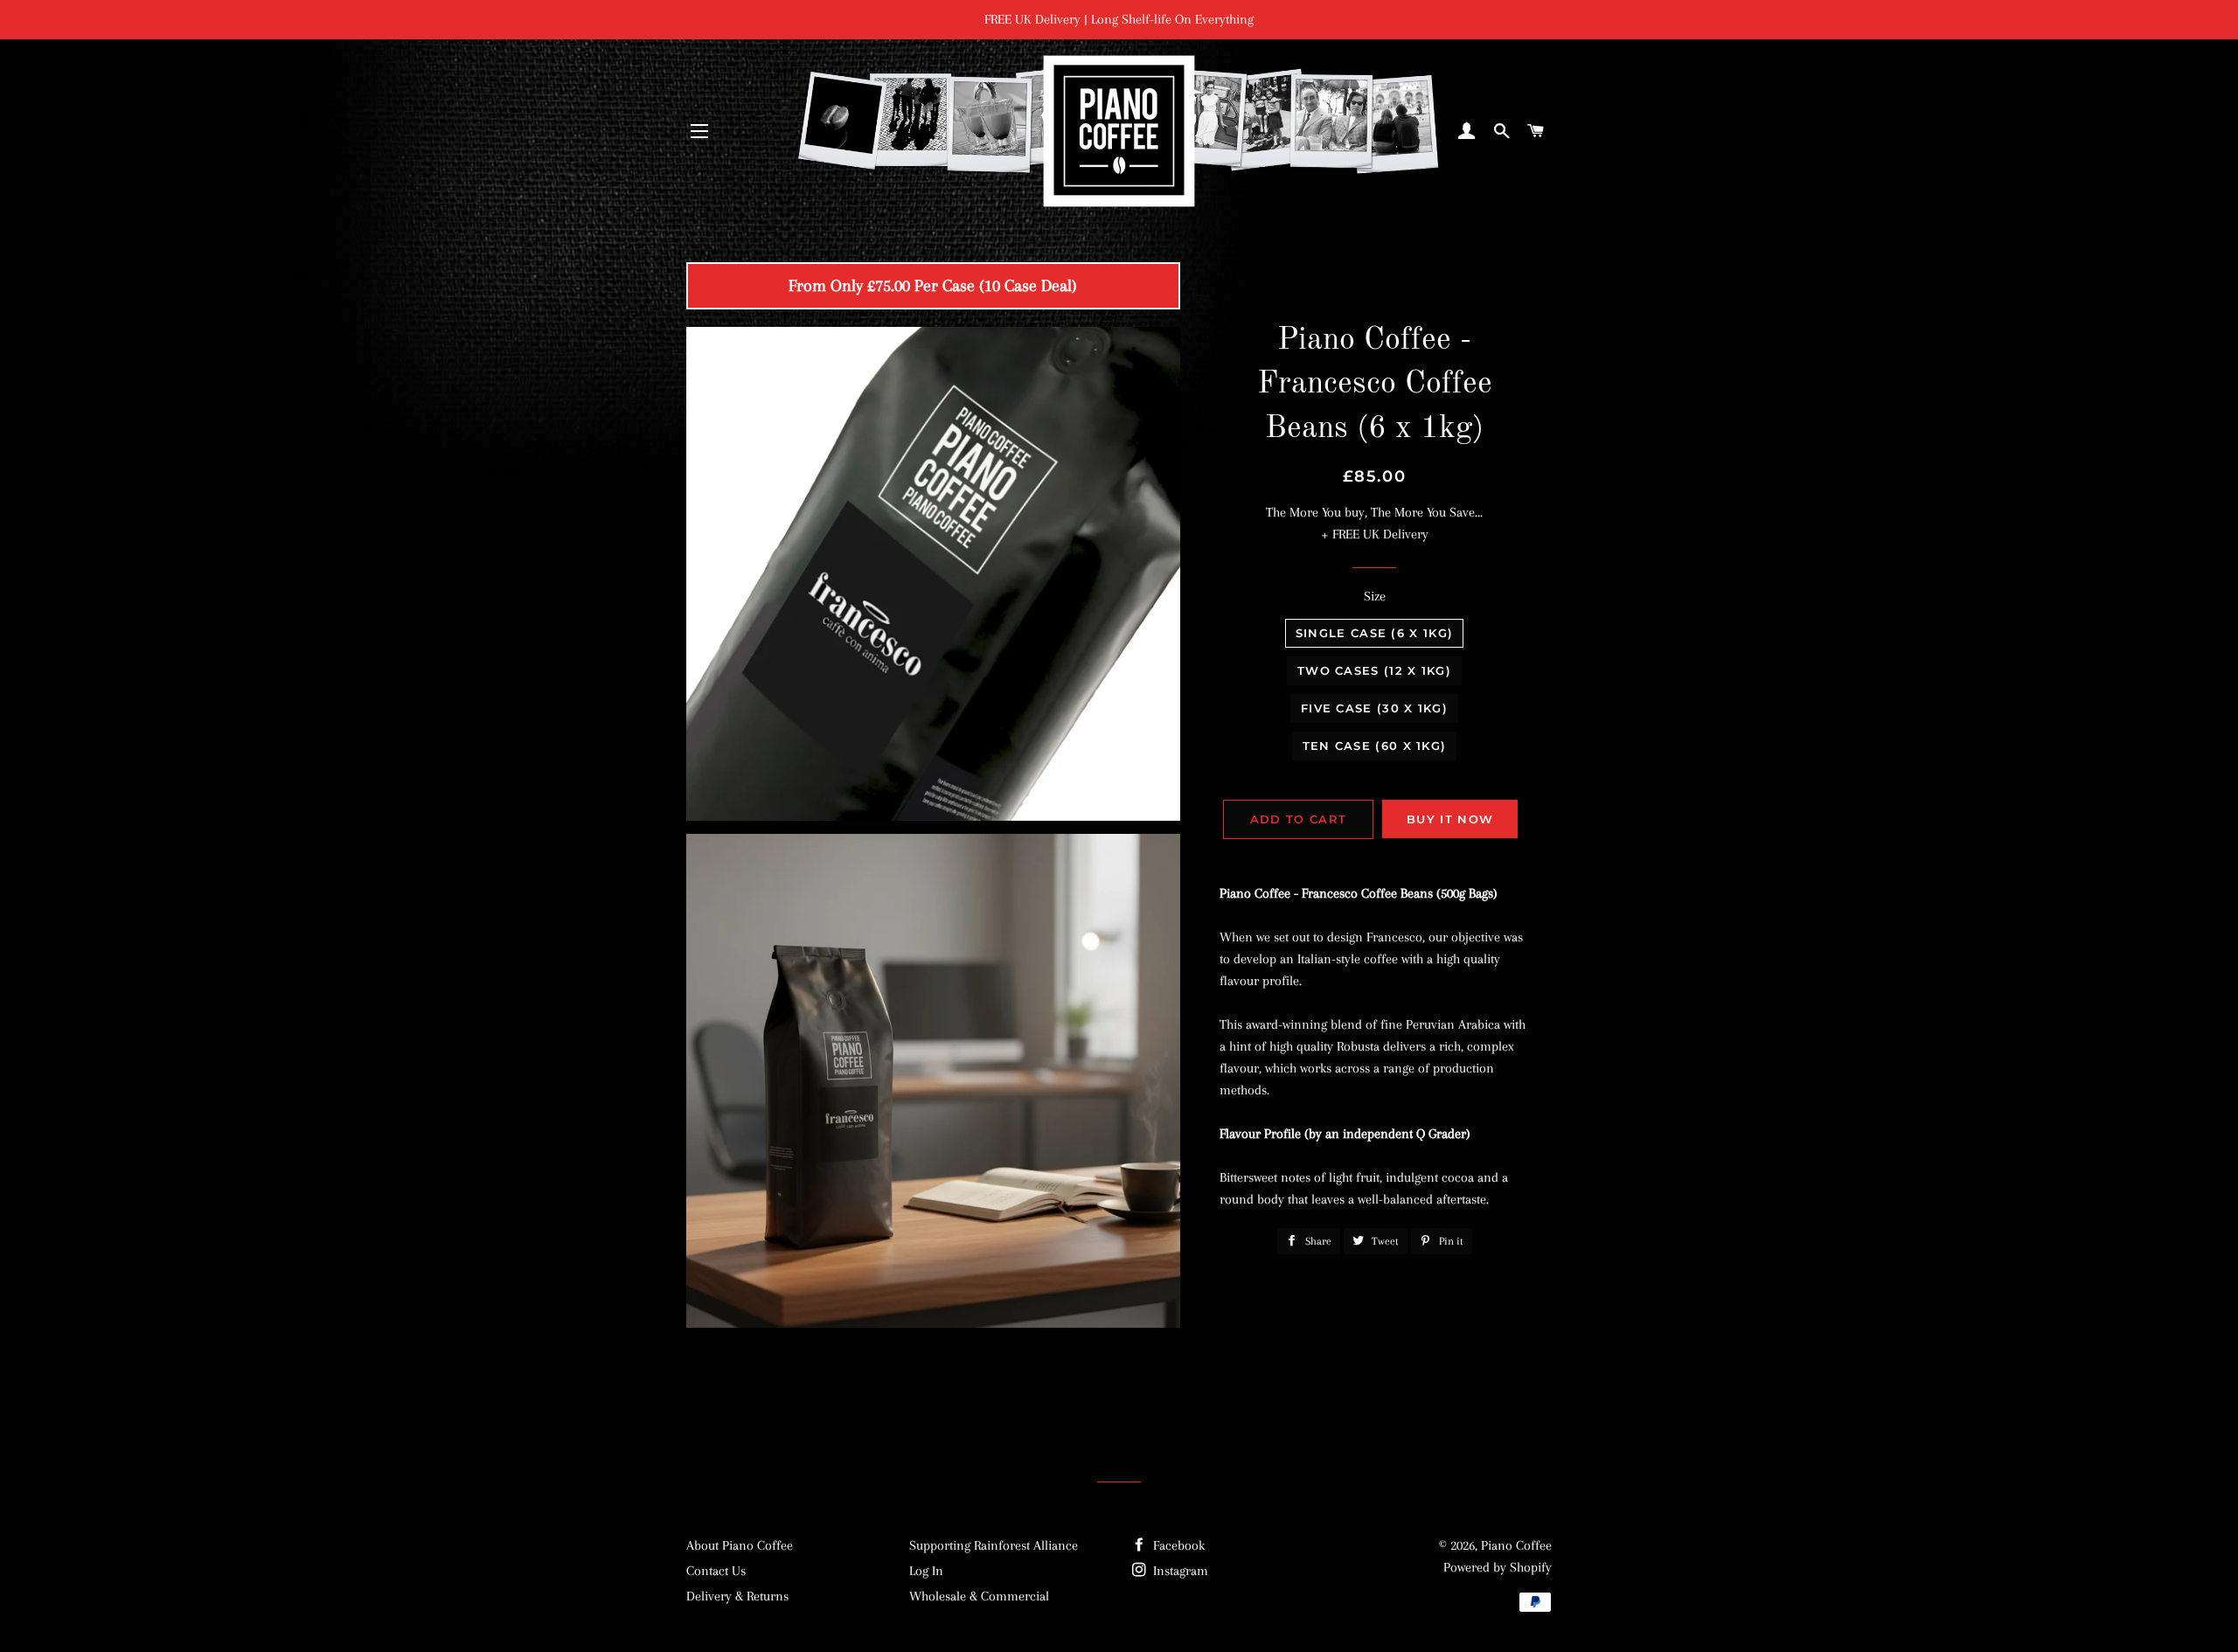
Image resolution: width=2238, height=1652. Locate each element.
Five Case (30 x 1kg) (1374, 708)
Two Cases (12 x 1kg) (1374, 670)
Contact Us (716, 1571)
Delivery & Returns (737, 1596)
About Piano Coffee (740, 1545)
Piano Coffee (1516, 1545)
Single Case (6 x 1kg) (1374, 633)
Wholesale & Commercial (979, 1596)
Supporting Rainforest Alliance (994, 1545)
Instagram (1179, 1571)
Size (1375, 596)
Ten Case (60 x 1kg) (1375, 746)
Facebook (1177, 1545)
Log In (926, 1571)
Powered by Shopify (1498, 1567)
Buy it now (1450, 819)
